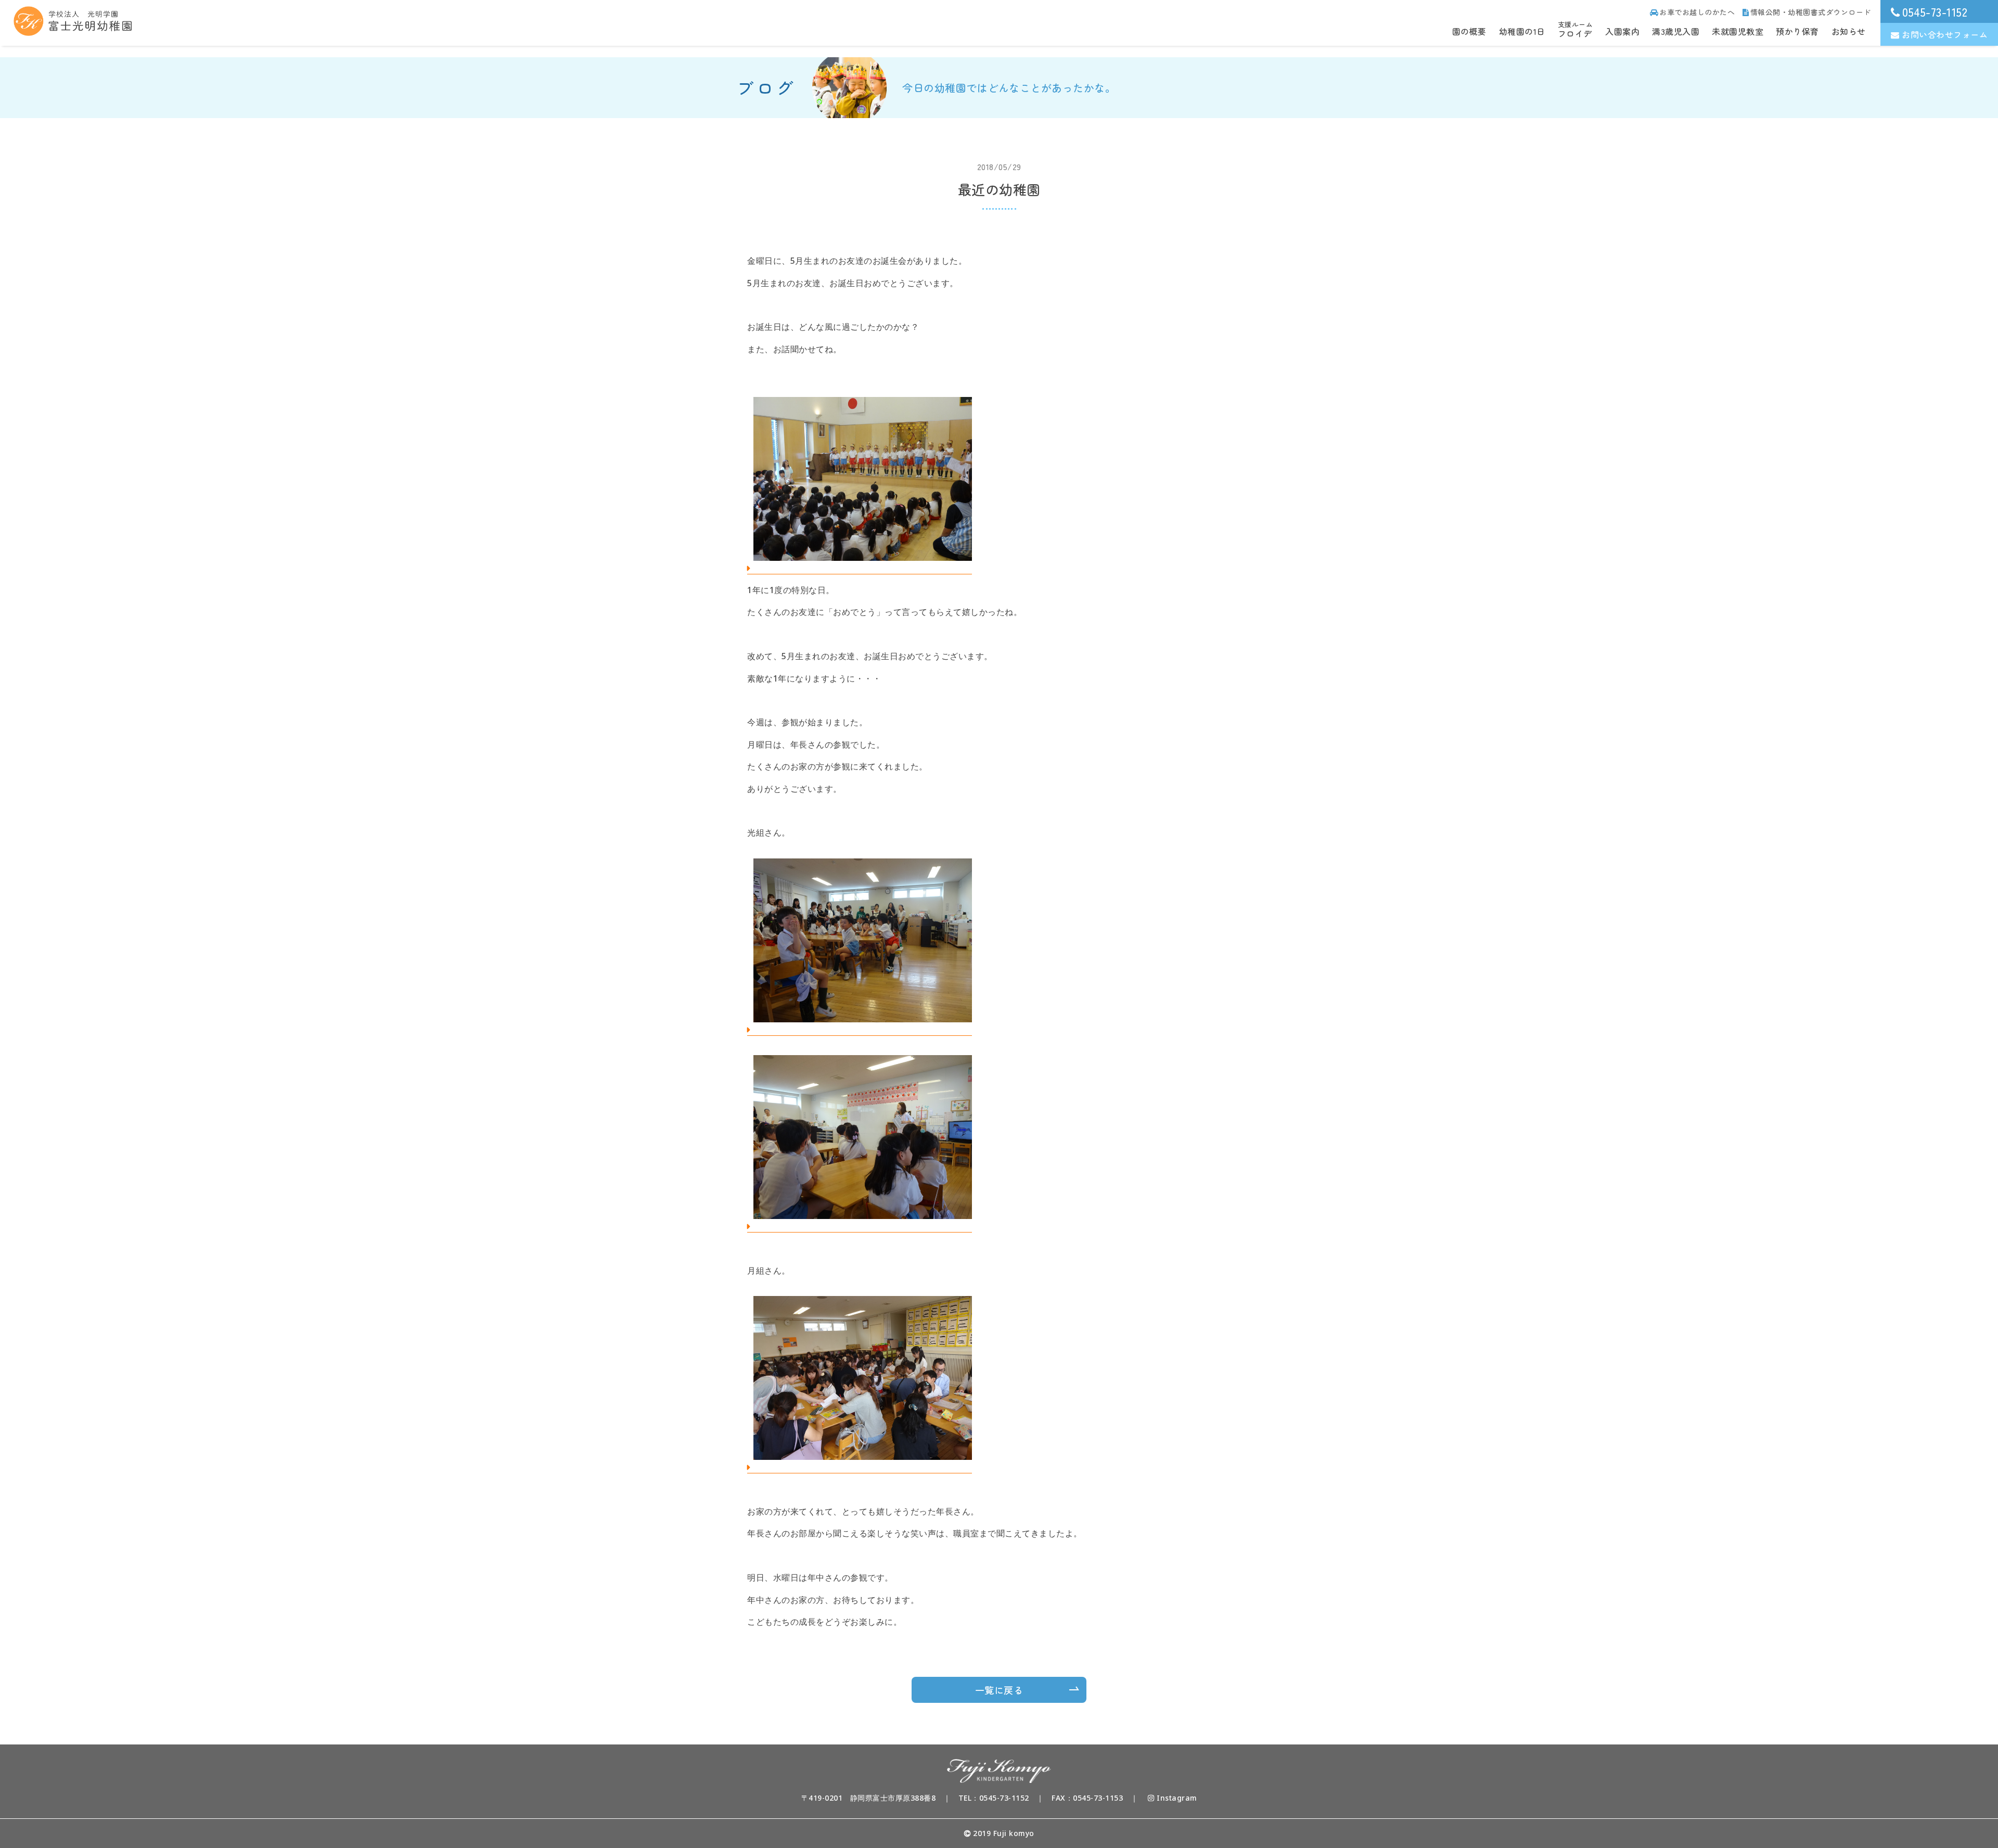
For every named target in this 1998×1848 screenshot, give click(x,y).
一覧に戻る (999, 1690)
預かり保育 (1797, 31)
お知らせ (1849, 31)
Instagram (1176, 1798)
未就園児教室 (1738, 31)
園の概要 (1469, 31)
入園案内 (1622, 31)
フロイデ (1576, 30)
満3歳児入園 (1676, 31)
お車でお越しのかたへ (1697, 12)
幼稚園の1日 (1522, 31)
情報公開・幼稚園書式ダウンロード (1811, 12)
